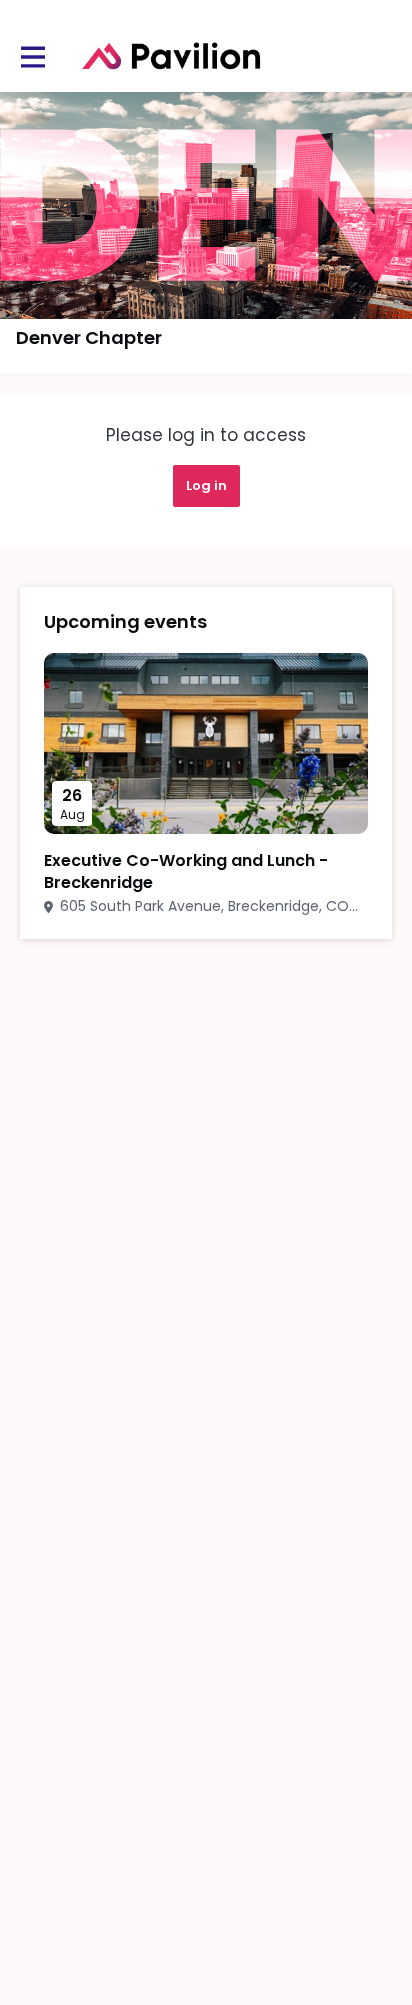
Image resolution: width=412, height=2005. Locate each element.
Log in (206, 485)
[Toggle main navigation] (32, 56)
